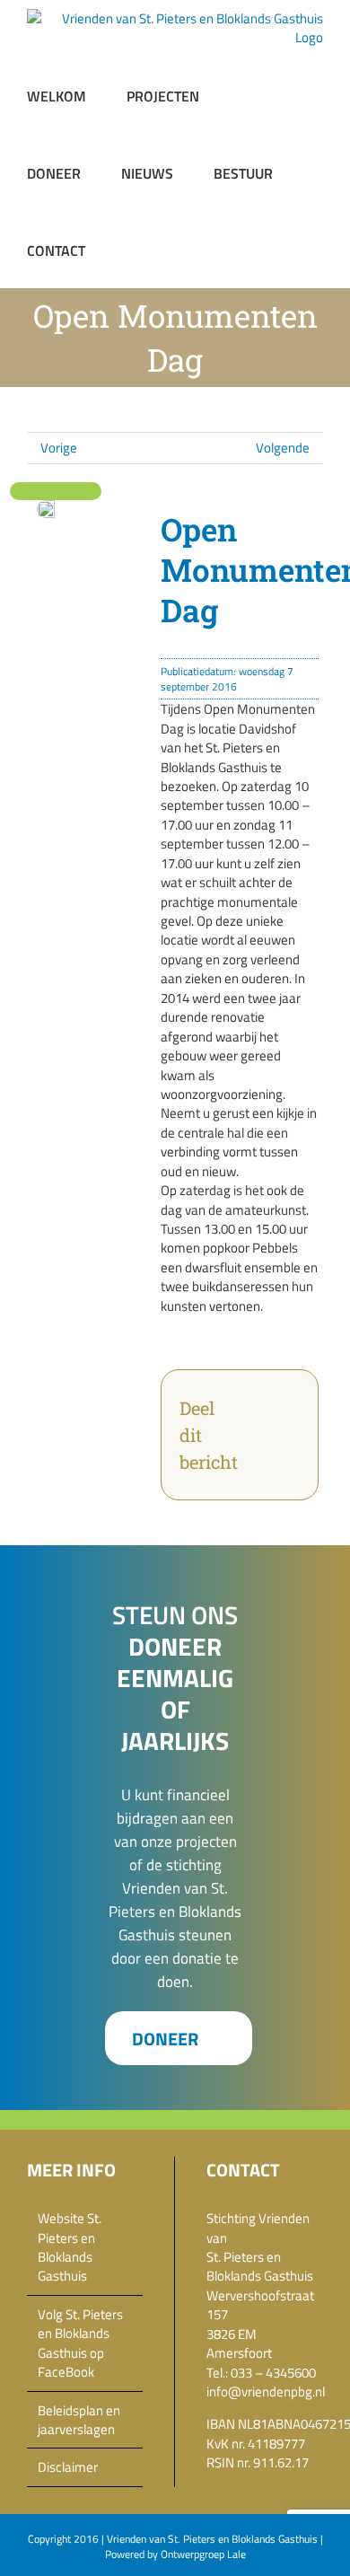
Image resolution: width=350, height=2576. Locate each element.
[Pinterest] (285, 1446)
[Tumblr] (257, 1446)
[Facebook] (257, 1400)
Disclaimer (68, 2467)
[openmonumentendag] (46, 507)
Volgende (283, 448)
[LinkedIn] (285, 1423)
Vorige (59, 448)
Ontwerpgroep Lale (203, 2554)
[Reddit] (257, 1423)
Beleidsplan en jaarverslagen (79, 2420)
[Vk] (257, 1470)
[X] (285, 1400)
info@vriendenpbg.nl (266, 2391)
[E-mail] (285, 1470)
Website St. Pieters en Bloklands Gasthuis (70, 2247)
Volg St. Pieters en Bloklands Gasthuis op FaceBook (80, 2343)
